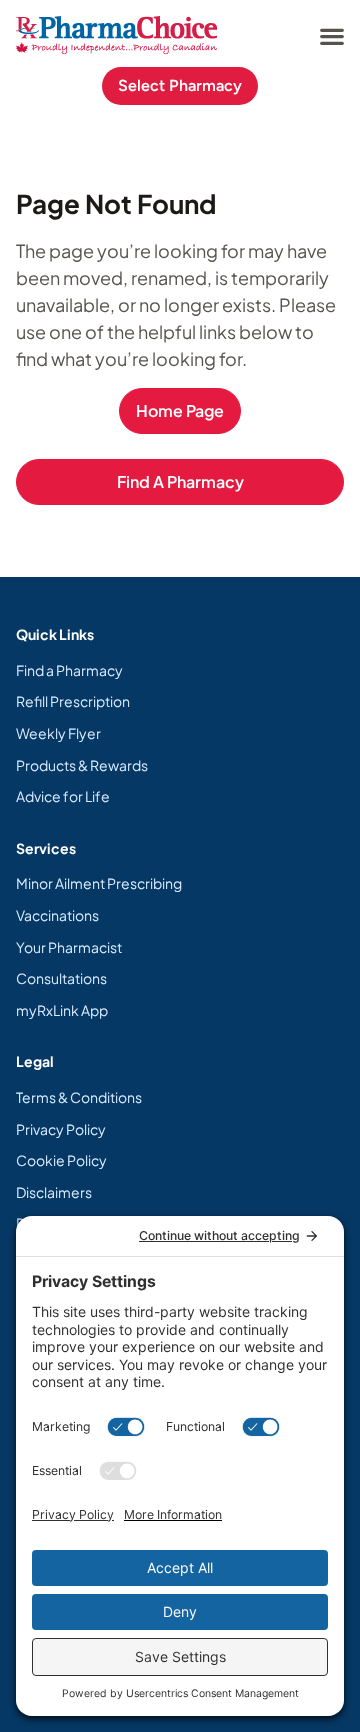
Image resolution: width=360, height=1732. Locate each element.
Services (46, 848)
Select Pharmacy (180, 85)
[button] (331, 35)
